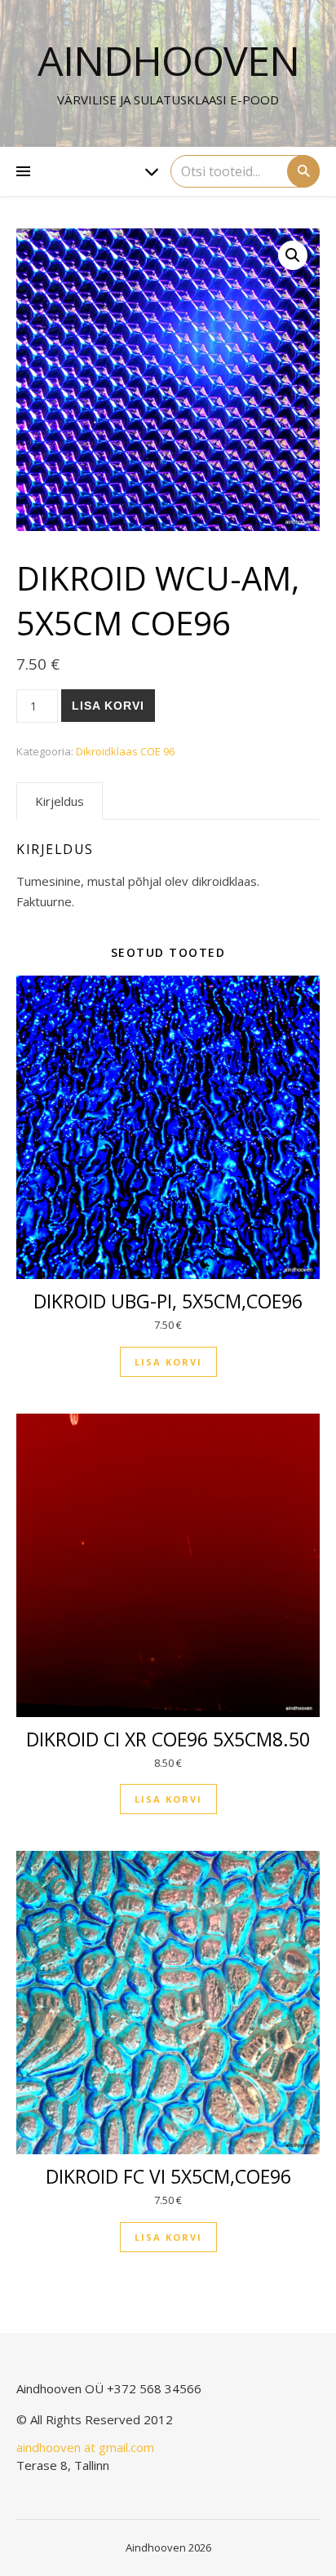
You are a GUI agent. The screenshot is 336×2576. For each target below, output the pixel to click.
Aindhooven (168, 60)
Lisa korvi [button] (168, 1362)
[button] (293, 255)
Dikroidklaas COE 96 (125, 751)
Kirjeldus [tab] (60, 801)
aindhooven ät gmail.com (85, 2447)
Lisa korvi (108, 706)
